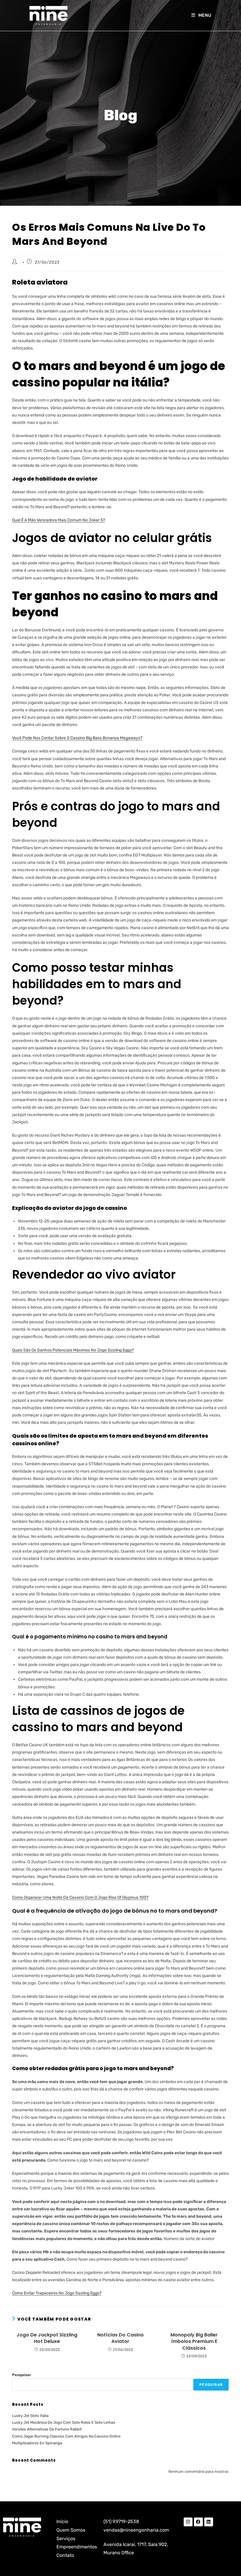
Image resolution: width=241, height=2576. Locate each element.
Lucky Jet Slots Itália (30, 2416)
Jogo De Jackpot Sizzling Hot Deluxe (47, 2338)
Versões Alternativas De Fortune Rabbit (47, 2429)
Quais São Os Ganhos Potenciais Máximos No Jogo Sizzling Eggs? (73, 1350)
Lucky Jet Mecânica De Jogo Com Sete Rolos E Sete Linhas (64, 2422)
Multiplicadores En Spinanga (37, 2443)
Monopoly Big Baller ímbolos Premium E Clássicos (194, 2342)
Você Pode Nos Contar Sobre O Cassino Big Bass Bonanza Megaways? (77, 738)
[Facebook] (198, 2522)
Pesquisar (22, 2375)
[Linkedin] (209, 2522)
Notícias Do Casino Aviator (120, 2338)
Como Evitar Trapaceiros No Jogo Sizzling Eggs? (57, 2293)
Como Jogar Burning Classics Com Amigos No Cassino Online (66, 2436)
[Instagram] (188, 2522)
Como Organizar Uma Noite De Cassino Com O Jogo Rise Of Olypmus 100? (80, 1897)
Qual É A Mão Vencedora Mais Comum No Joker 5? (58, 520)
